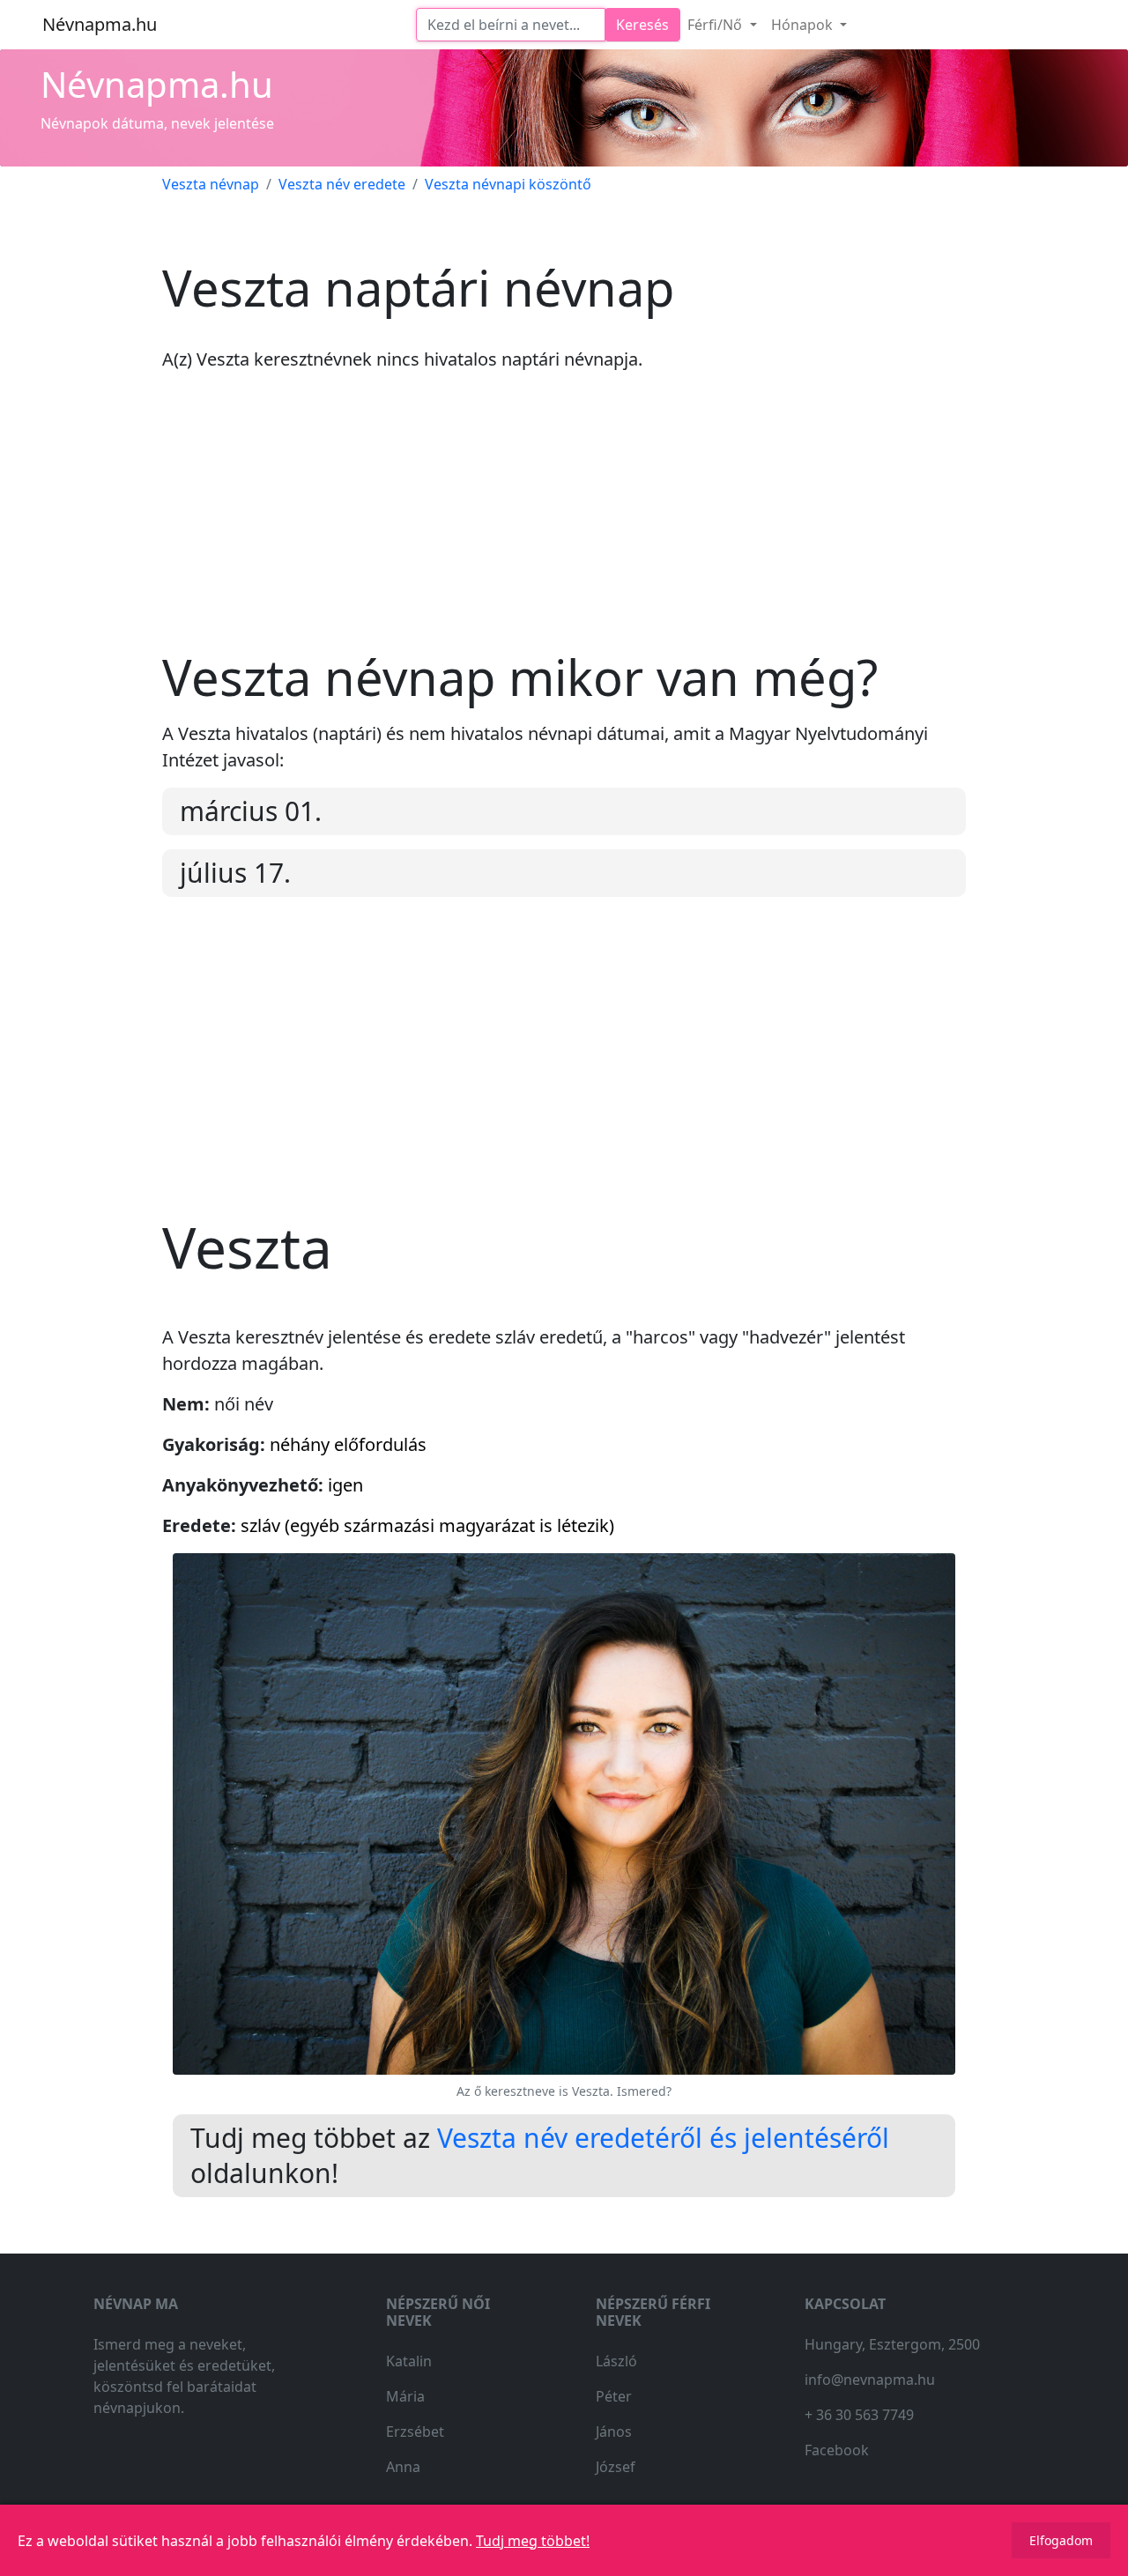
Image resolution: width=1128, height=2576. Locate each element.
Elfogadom (1061, 2540)
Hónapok (804, 25)
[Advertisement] (564, 524)
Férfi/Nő (716, 25)
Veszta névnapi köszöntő (508, 184)
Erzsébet (415, 2432)
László (616, 2361)
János (614, 2432)
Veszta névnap (211, 184)
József (616, 2467)
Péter (614, 2396)
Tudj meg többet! (533, 2541)
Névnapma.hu (100, 24)
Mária (405, 2396)
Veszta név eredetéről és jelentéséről (663, 2138)
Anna (403, 2467)
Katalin (409, 2361)
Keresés (642, 25)
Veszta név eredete (342, 184)
